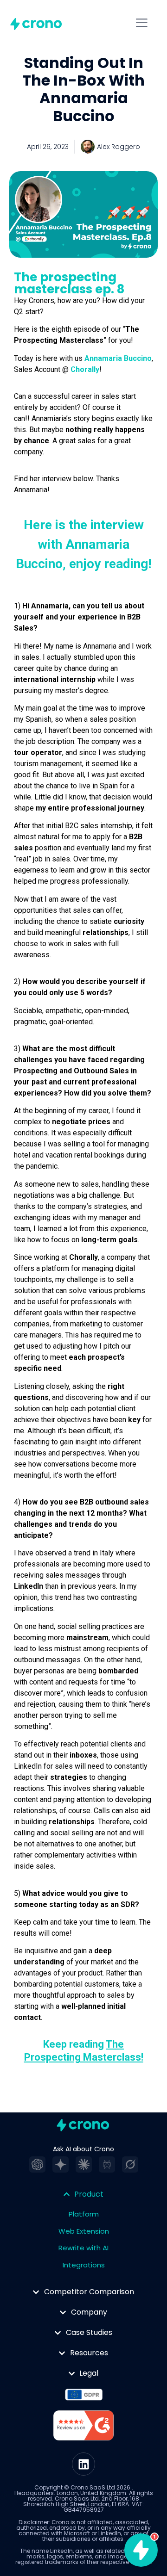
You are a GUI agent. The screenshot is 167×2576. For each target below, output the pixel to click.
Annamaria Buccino (118, 358)
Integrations (84, 2265)
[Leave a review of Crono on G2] (83, 2427)
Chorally (85, 369)
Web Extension (84, 2231)
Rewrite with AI (83, 2248)
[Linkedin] (83, 2464)
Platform (84, 2214)
